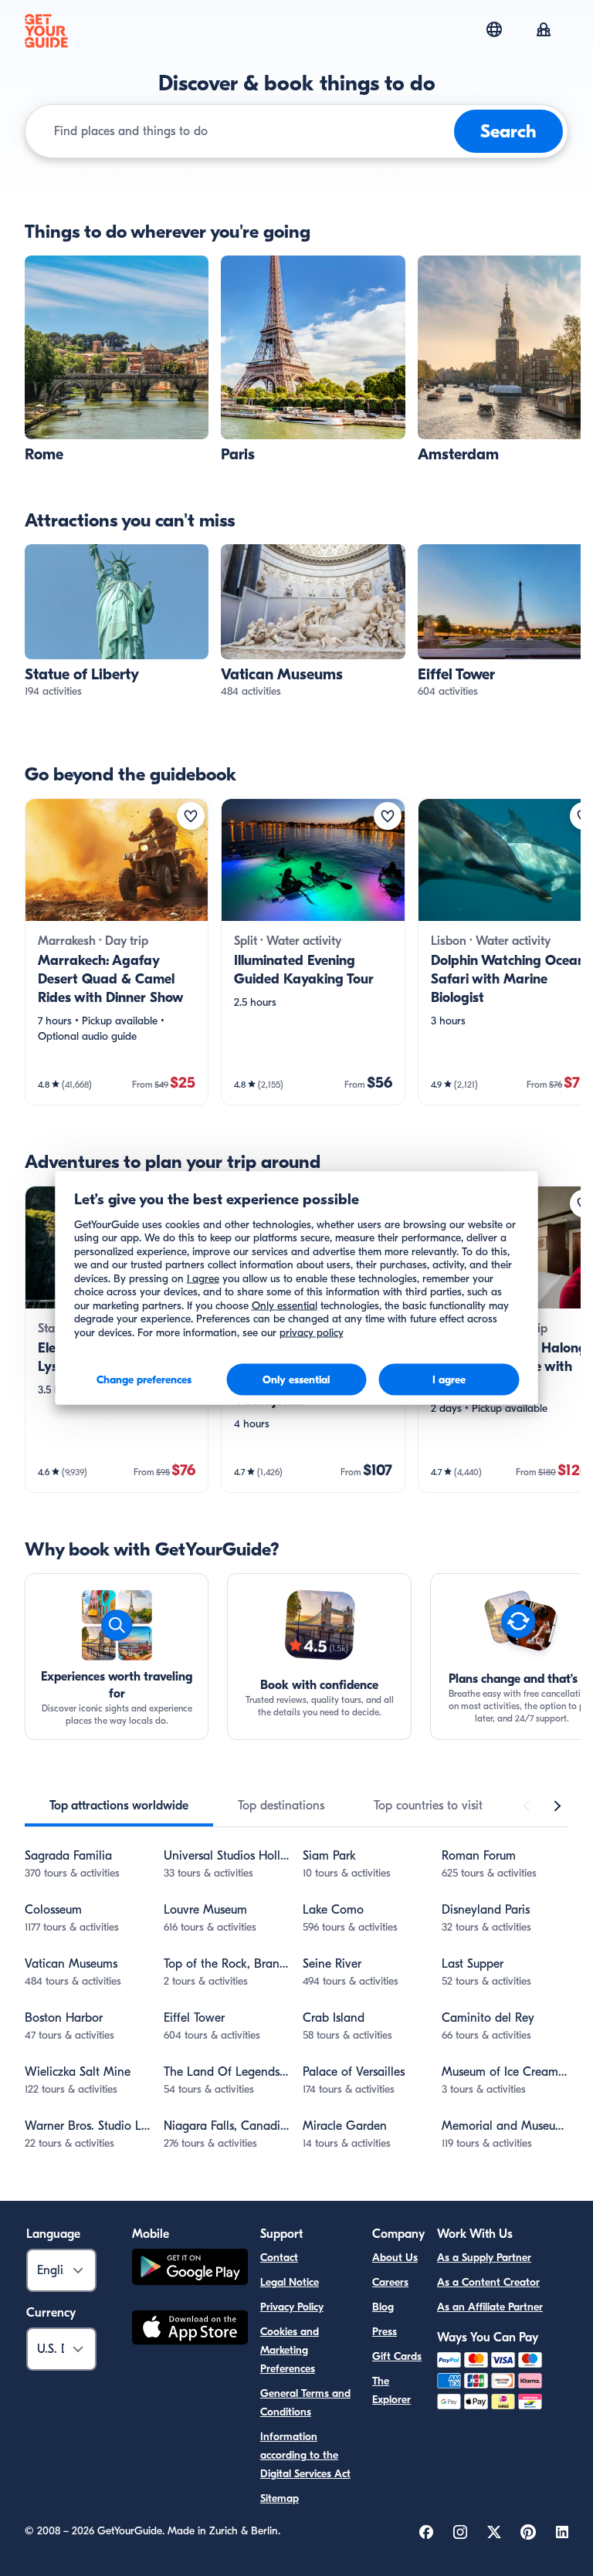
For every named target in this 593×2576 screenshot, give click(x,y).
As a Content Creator (488, 2282)
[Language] (494, 29)
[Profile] (544, 31)
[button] (117, 360)
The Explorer (391, 2390)
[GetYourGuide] (46, 31)
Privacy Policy (292, 2307)
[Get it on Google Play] (190, 2269)
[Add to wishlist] (191, 816)
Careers (390, 2282)
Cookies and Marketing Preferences (290, 2350)
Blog (383, 2307)
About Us (395, 2258)
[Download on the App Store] (190, 2330)
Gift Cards (397, 2356)
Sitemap (280, 2498)
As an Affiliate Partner (490, 2307)
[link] (117, 360)
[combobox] (251, 131)
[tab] (119, 1806)
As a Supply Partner (484, 2258)
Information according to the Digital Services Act (305, 2455)
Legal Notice (290, 2282)
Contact (279, 2258)
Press (385, 2332)
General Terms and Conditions (305, 2403)
